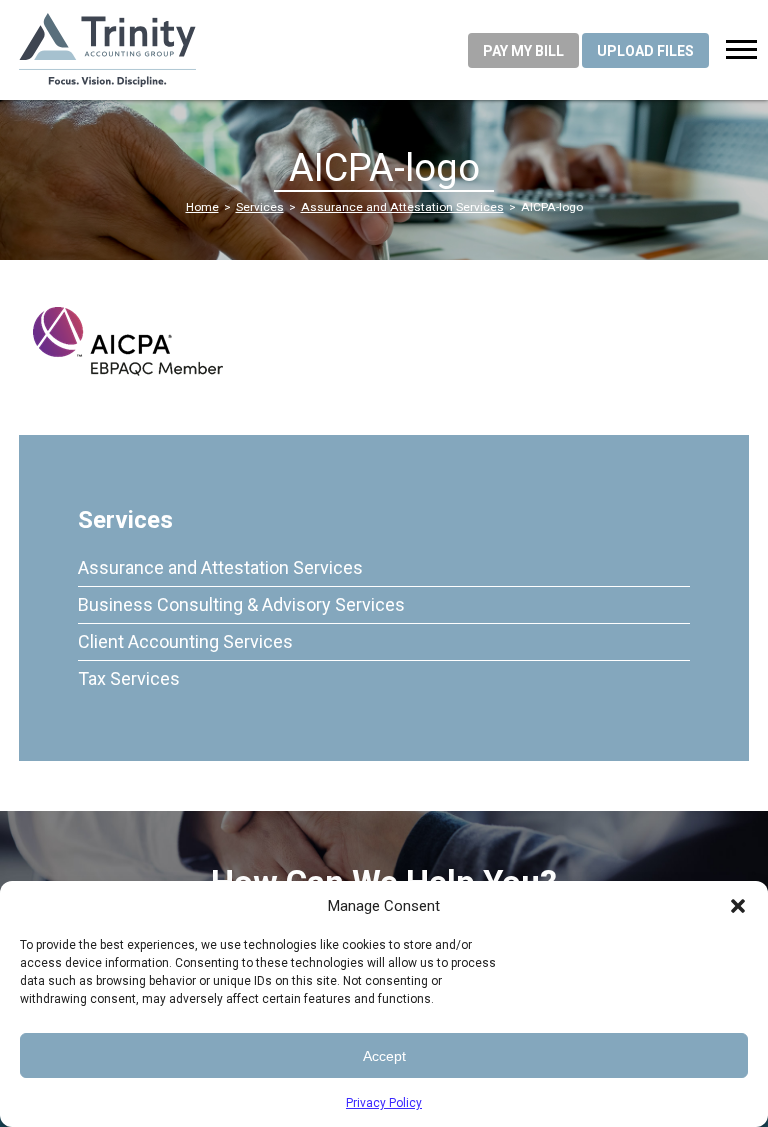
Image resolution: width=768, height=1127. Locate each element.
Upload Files (645, 51)
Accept (384, 1056)
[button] (738, 906)
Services (260, 207)
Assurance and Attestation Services (402, 207)
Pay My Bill (523, 51)
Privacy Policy (384, 1103)
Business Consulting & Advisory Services (241, 604)
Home (202, 207)
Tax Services (129, 678)
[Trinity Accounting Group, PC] (159, 50)
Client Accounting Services (185, 641)
